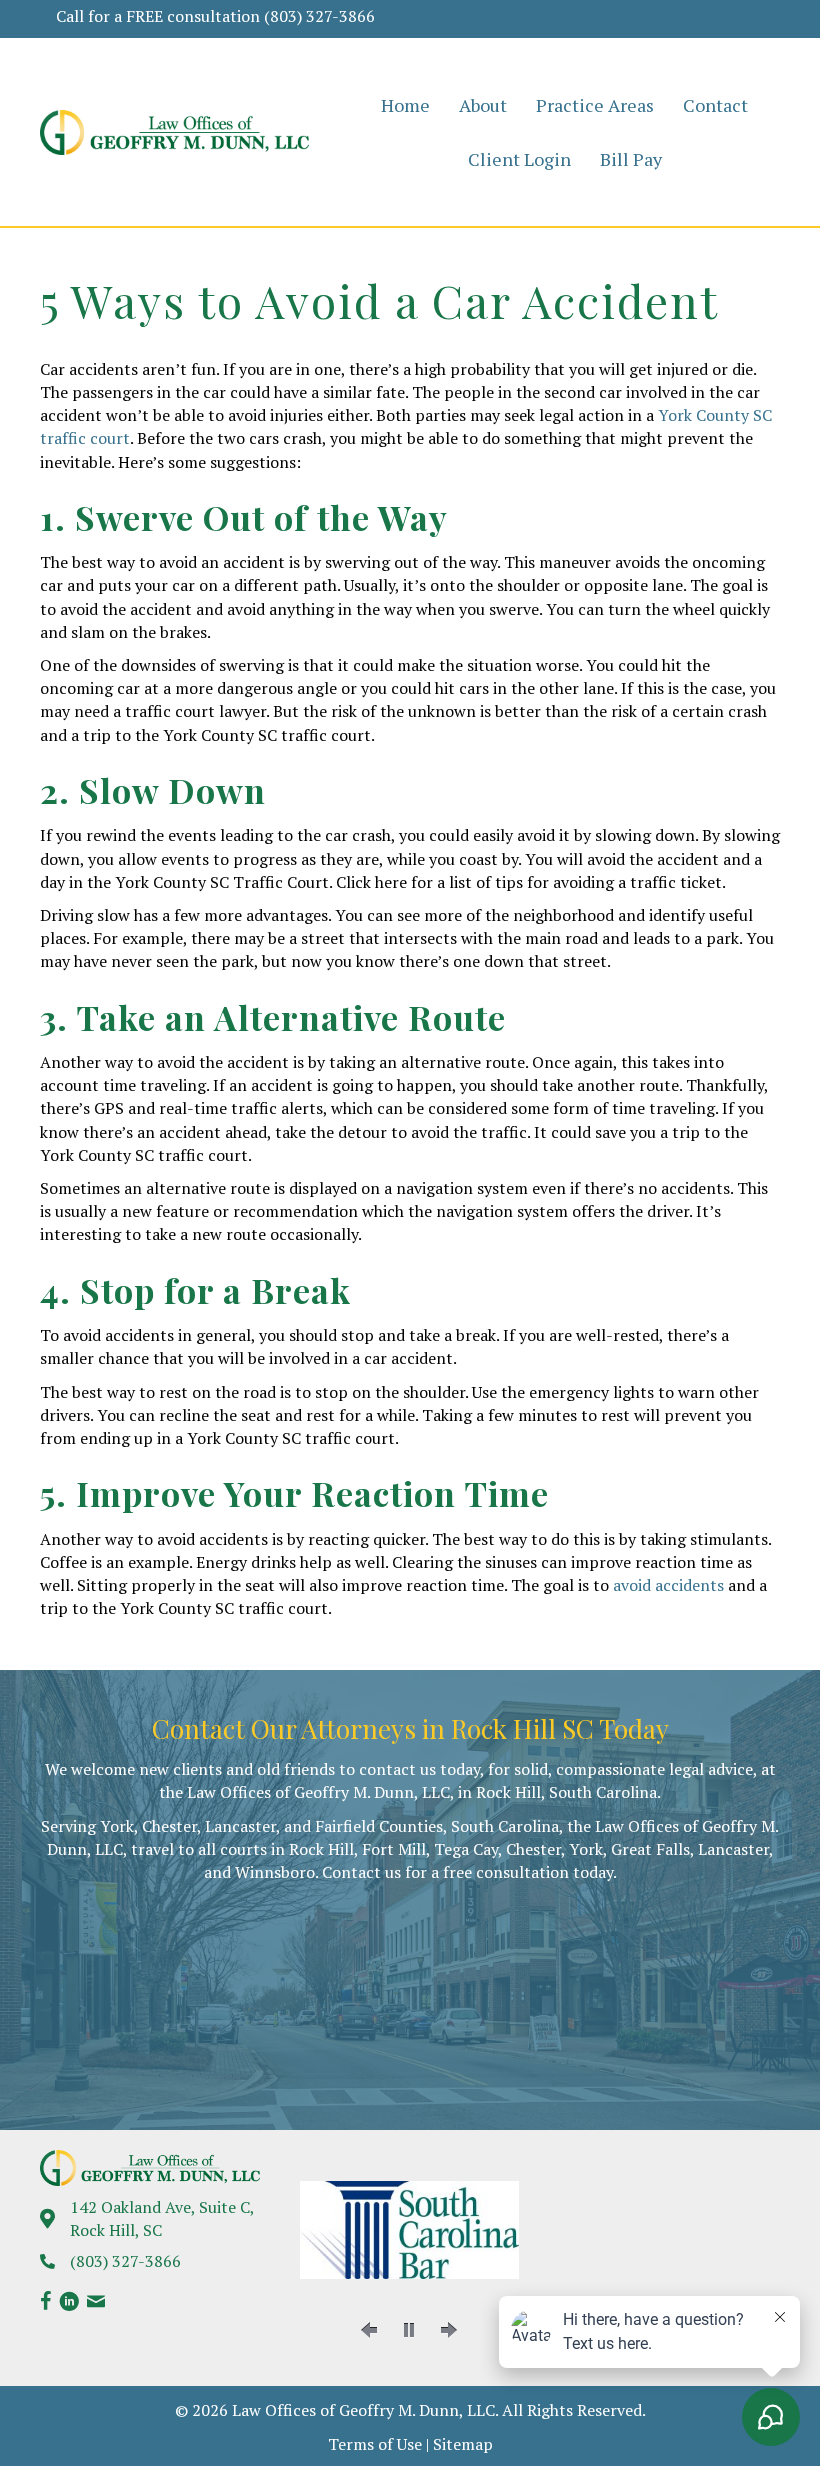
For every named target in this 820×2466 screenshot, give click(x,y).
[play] (409, 2330)
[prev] (369, 2330)
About (483, 105)
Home (405, 105)
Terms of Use (375, 2444)
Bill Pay (631, 159)
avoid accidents (668, 1585)
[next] (449, 2330)
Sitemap (463, 2444)
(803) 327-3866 (319, 16)
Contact (715, 105)
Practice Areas (595, 105)
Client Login (519, 159)
